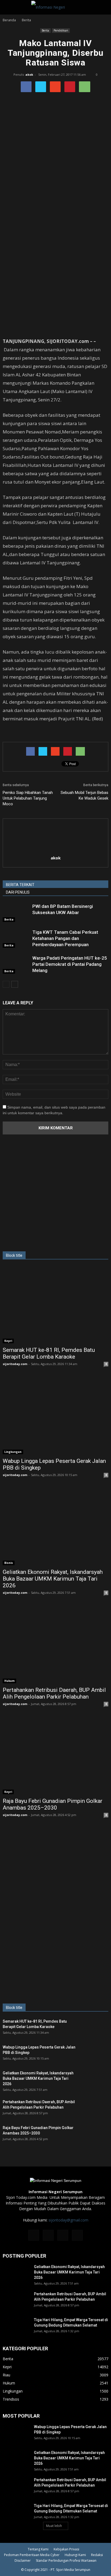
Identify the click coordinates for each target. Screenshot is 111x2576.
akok (29, 74)
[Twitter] (63, 2235)
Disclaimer (23, 2561)
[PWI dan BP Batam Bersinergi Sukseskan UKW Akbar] (16, 913)
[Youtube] (77, 2235)
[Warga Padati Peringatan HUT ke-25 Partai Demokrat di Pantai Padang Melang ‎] (16, 964)
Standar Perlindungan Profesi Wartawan (66, 2561)
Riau (6, 2375)
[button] (103, 7)
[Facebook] (34, 2235)
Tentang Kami (38, 2549)
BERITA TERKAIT (20, 885)
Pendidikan (61, 30)
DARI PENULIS (18, 892)
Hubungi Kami (75, 2555)
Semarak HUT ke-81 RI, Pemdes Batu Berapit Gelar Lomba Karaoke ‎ (49, 1353)
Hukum (9, 1681)
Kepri (8, 1341)
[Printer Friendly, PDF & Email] (18, 733)
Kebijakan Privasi (66, 2549)
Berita (45, 30)
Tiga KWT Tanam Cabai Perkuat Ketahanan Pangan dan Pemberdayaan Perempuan (65, 938)
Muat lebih (54, 2526)
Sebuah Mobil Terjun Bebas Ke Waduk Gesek (84, 795)
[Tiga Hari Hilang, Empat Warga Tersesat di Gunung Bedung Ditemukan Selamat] (16, 2327)
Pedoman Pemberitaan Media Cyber (32, 2555)
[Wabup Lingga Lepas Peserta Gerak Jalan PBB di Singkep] (55, 1416)
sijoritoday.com (15, 1364)
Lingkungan (13, 1452)
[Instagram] (48, 2235)
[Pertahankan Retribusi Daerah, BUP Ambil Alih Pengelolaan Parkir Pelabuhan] (55, 1645)
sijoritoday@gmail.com (68, 2220)
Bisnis (9, 1563)
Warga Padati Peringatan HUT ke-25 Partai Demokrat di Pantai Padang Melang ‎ (70, 964)
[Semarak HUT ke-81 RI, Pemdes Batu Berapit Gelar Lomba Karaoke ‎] (55, 1305)
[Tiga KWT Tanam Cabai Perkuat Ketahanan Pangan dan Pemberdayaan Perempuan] (16, 938)
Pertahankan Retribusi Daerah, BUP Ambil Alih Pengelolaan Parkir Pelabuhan (54, 1693)
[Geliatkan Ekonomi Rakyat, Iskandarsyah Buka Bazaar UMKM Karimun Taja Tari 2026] (55, 1527)
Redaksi (97, 2555)
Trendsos (11, 2399)
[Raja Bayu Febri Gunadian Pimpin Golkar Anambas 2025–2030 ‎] (55, 1756)
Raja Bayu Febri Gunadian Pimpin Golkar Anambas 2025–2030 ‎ (53, 1804)
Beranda (9, 20)
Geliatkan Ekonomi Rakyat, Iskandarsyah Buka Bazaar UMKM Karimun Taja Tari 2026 (53, 1579)
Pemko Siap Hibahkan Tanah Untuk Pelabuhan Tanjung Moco (28, 798)
